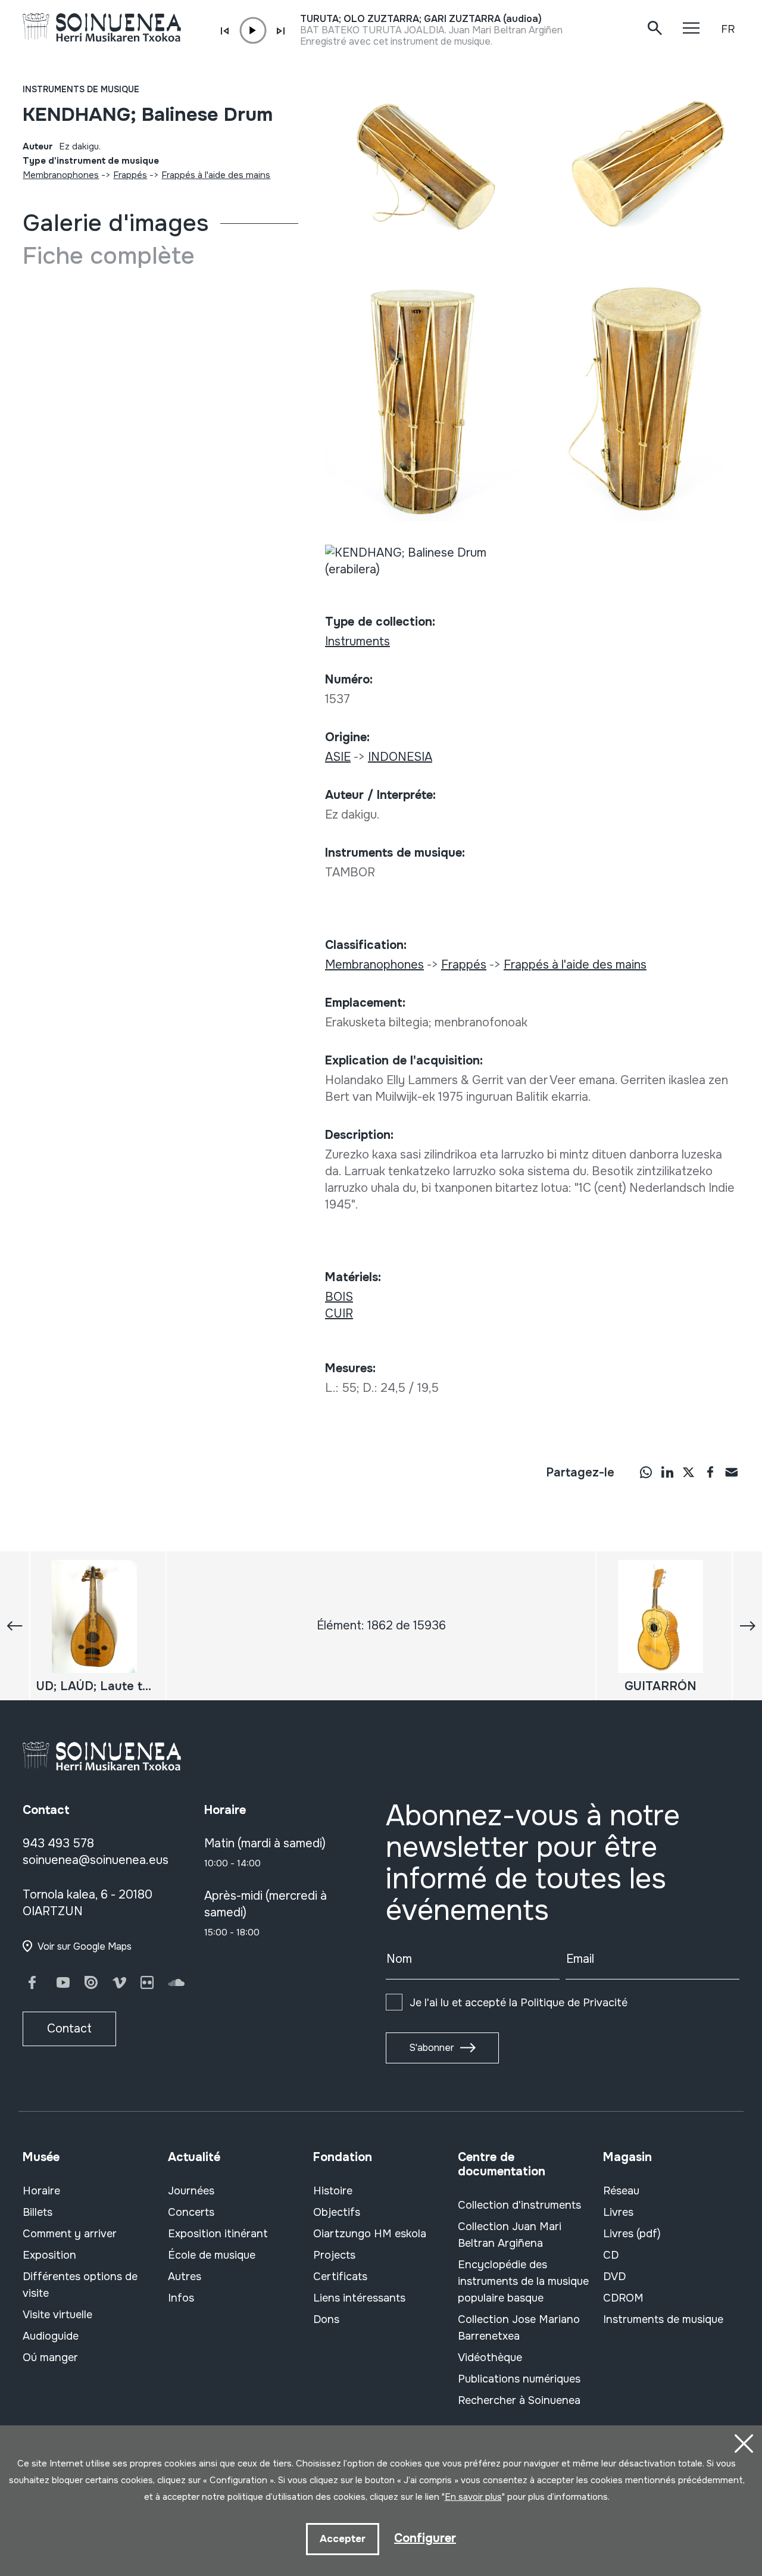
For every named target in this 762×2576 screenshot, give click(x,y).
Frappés (130, 175)
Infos (181, 2298)
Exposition (49, 2255)
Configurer (425, 2538)
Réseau (621, 2191)
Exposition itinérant (218, 2234)
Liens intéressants (359, 2298)
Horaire (41, 2191)
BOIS (339, 1297)
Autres (185, 2277)
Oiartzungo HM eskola (370, 2234)
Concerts (191, 2212)
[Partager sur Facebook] (710, 1472)
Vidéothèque (490, 2358)
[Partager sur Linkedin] (667, 1472)
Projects (334, 2255)
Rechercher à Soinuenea (519, 2400)
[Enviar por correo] (732, 1472)
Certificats (340, 2277)
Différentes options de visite (80, 2285)
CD (611, 2255)
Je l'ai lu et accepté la (519, 2003)
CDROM (623, 2298)
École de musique (212, 2255)
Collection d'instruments (519, 2205)
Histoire (333, 2191)
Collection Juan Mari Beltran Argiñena (510, 2235)
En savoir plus (473, 2497)
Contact (69, 2029)
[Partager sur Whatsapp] (646, 1472)
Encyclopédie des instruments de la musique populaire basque (523, 2281)
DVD (614, 2277)
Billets (38, 2212)
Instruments (357, 641)
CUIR (339, 1314)
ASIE (338, 757)
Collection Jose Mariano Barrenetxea (519, 2328)
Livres (618, 2212)
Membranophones (61, 175)
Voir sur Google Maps (85, 1946)
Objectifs (337, 2212)
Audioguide (51, 2336)
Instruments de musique (81, 89)
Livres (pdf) (632, 2234)
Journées (191, 2191)
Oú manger (50, 2358)
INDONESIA (400, 757)
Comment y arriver (70, 2234)
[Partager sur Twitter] (689, 1472)
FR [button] (728, 29)
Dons (326, 2319)
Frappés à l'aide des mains (216, 175)
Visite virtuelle (57, 2315)
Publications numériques (519, 2379)
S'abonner (432, 2048)
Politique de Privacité (574, 2003)
